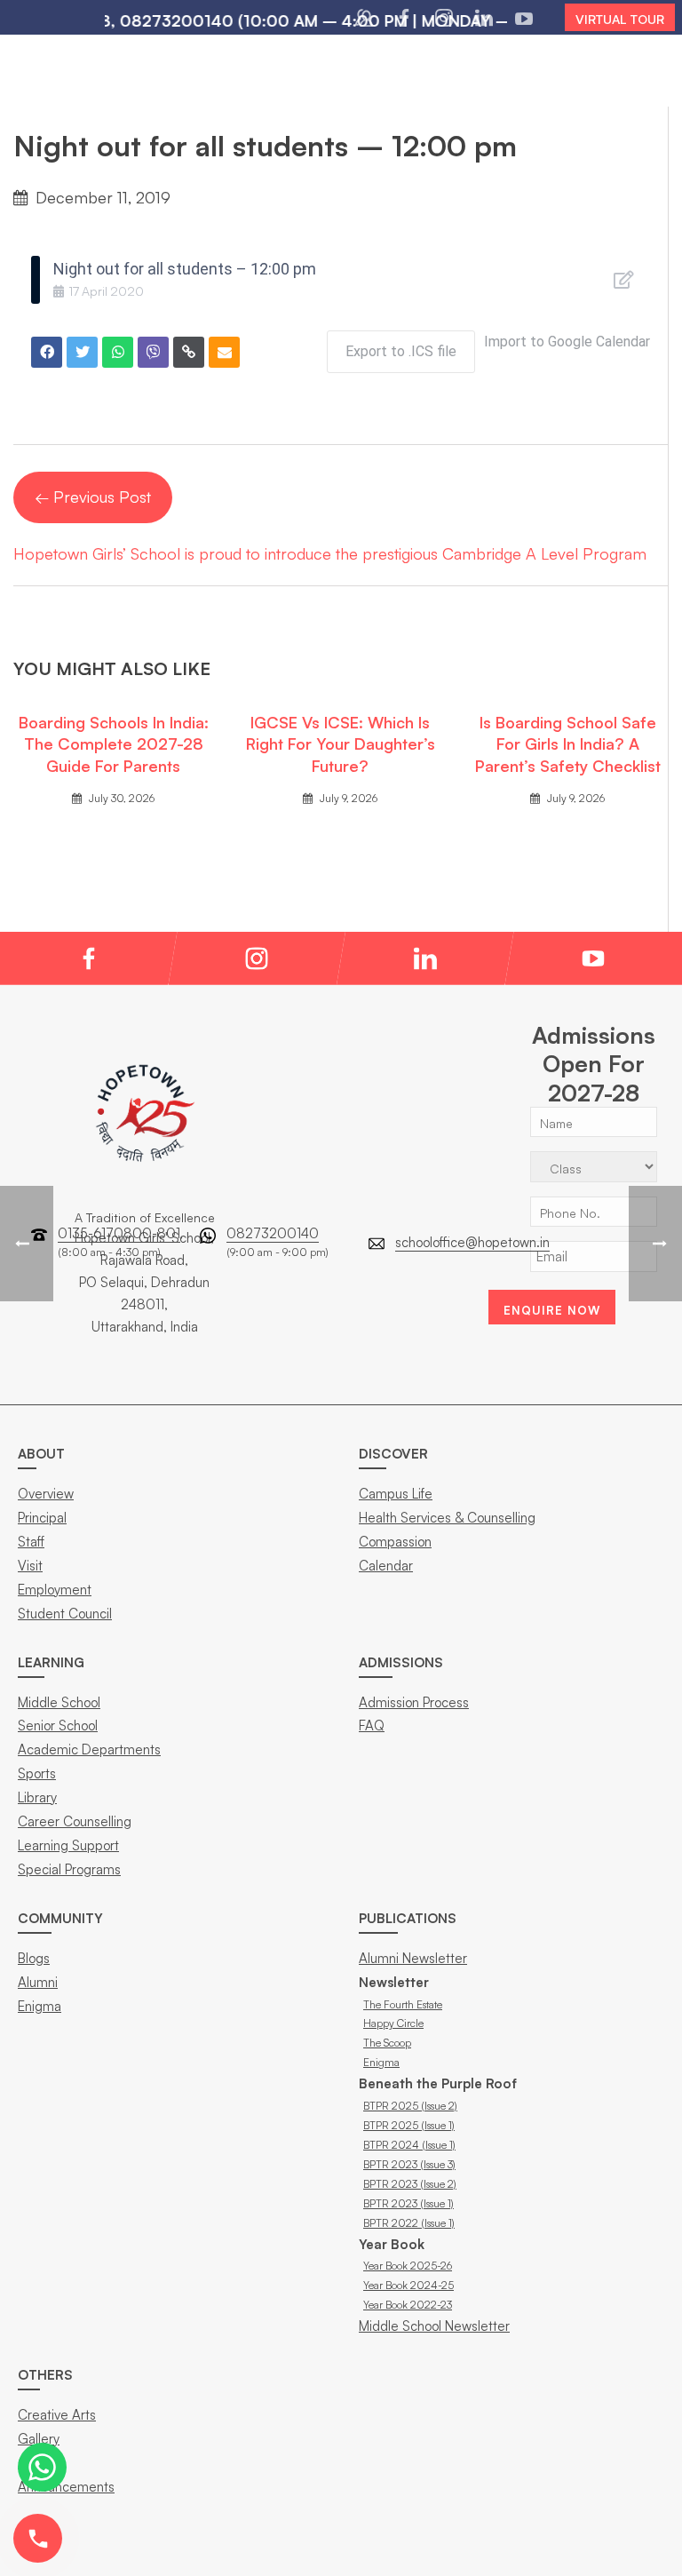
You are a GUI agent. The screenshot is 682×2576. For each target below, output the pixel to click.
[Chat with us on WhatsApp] (42, 2467)
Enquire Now (552, 1310)
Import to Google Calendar (567, 342)
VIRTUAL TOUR (620, 19)
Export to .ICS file (401, 351)
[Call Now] (38, 2538)
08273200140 (273, 1233)
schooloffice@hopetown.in (472, 1242)
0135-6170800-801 (119, 1233)
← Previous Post (93, 497)
